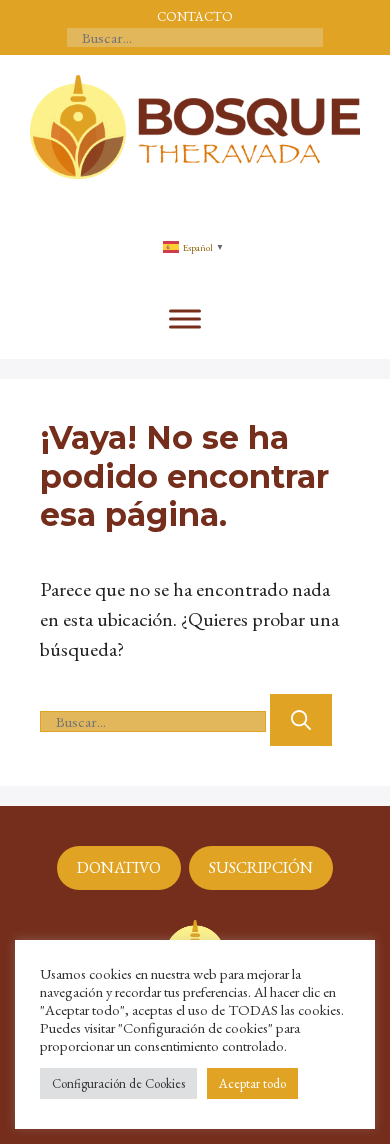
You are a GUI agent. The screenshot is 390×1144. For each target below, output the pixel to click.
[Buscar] (301, 720)
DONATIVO (119, 867)
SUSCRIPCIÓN (261, 867)
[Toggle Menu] (185, 319)
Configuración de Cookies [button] (118, 1083)
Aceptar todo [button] (252, 1083)
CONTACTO (195, 16)
